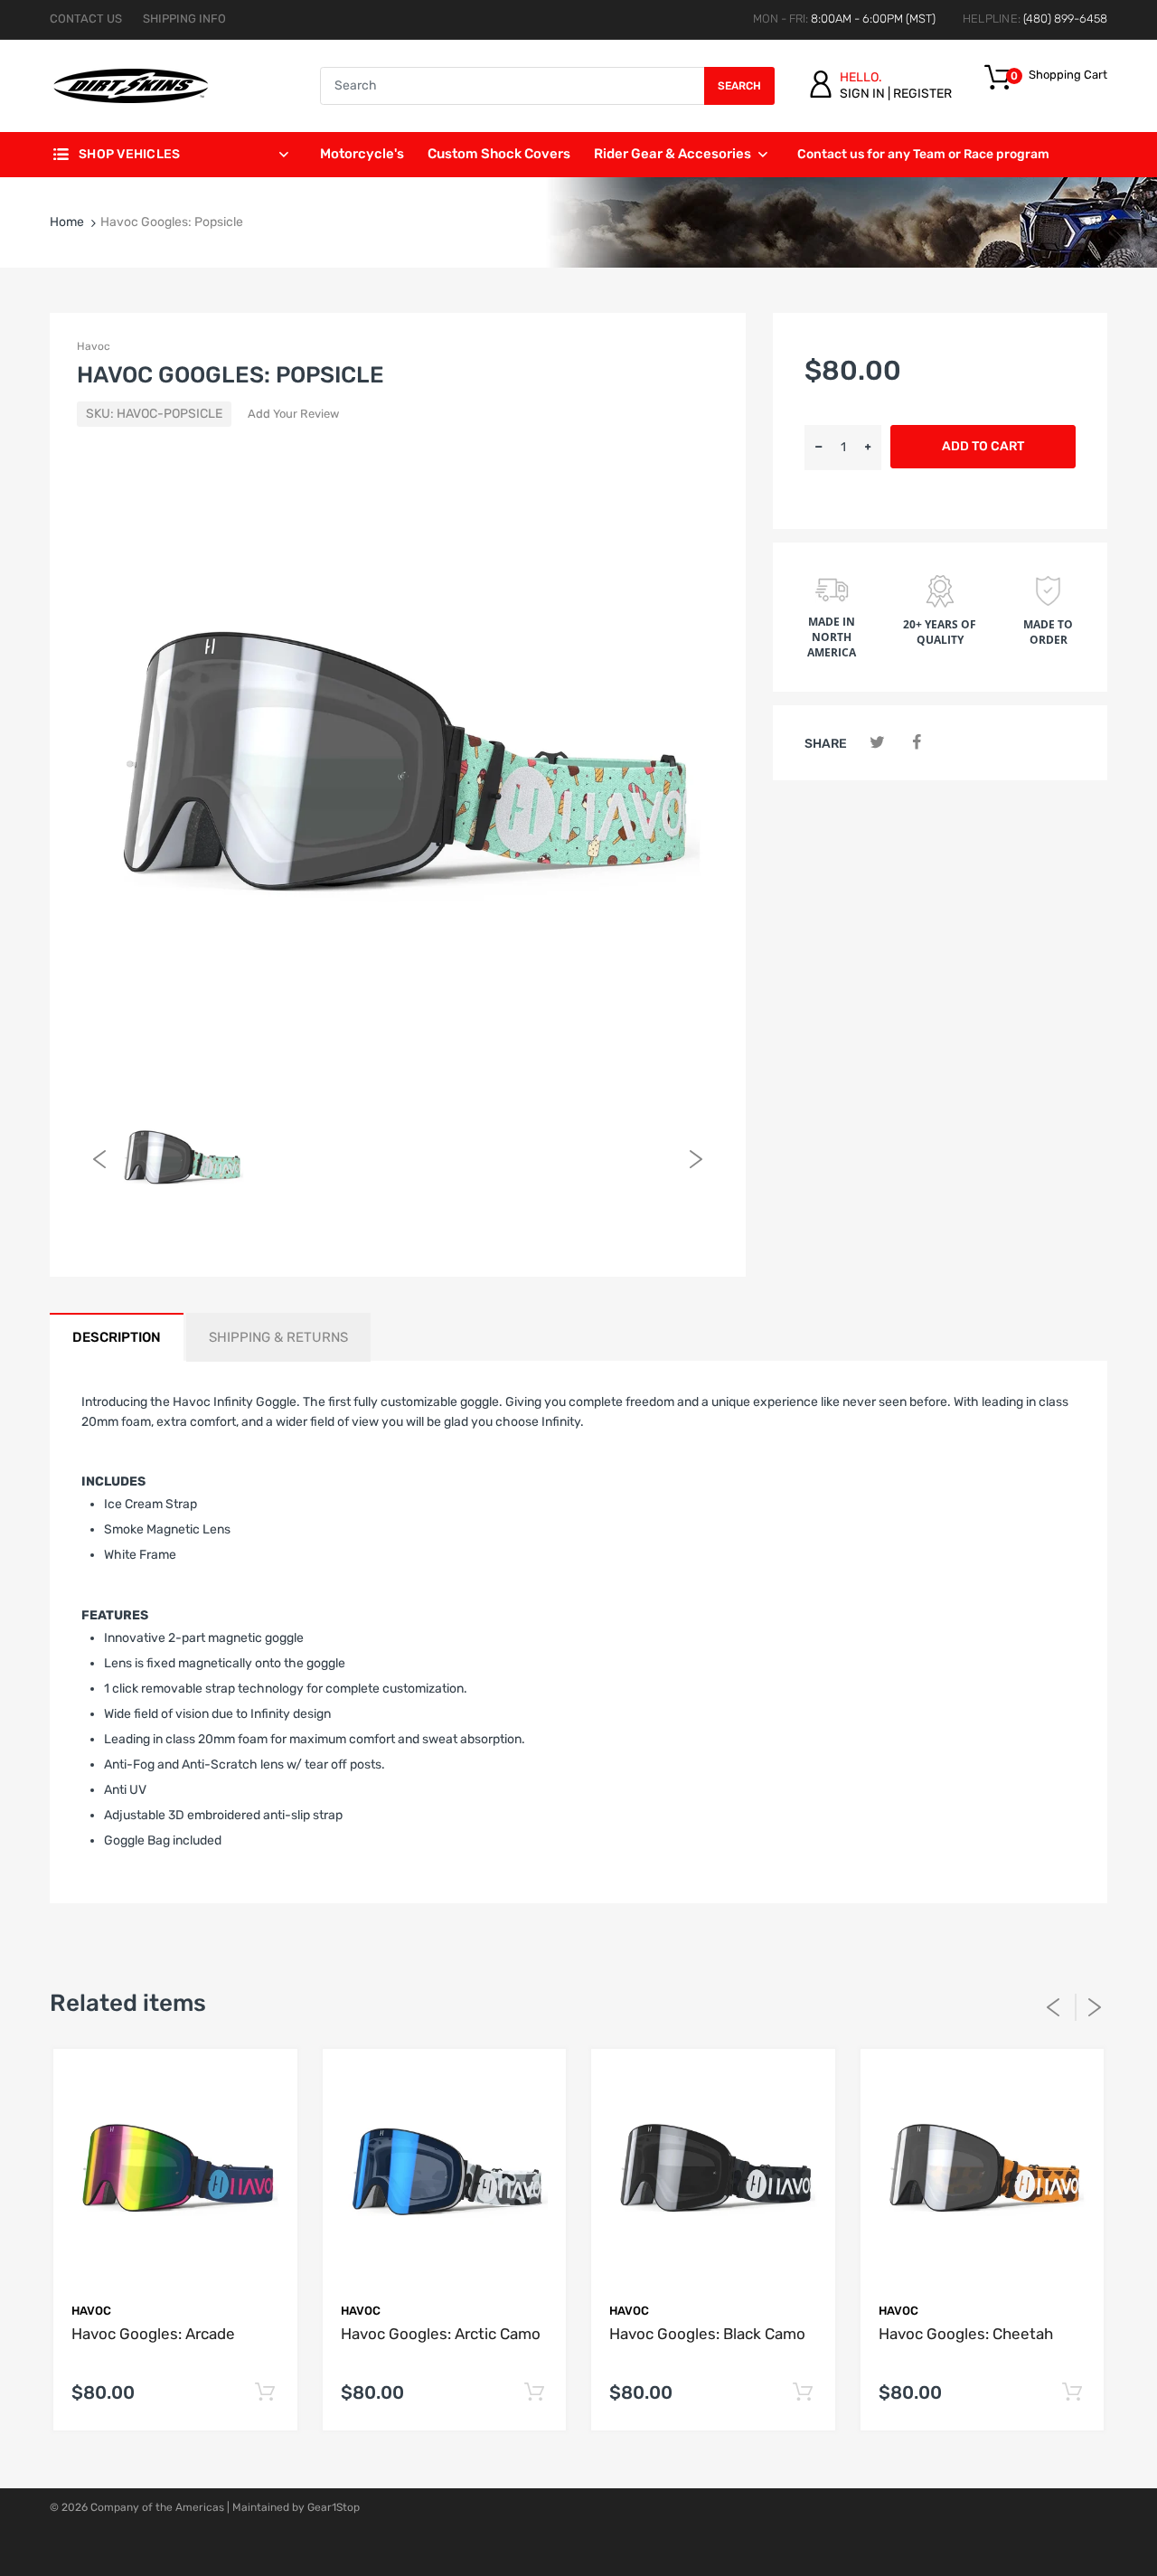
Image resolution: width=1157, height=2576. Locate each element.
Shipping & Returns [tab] (278, 1337)
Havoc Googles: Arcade (153, 2334)
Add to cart (983, 446)
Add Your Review (293, 414)
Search (739, 86)
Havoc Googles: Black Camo (707, 2334)
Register (922, 94)
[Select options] (265, 2393)
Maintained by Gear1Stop (296, 2507)
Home (67, 222)
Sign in (862, 94)
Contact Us (86, 19)
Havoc (94, 346)
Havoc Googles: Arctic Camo (441, 2334)
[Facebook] (916, 743)
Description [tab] (117, 1337)
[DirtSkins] (131, 85)
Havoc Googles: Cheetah (966, 2334)
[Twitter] (877, 743)
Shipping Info (184, 19)
